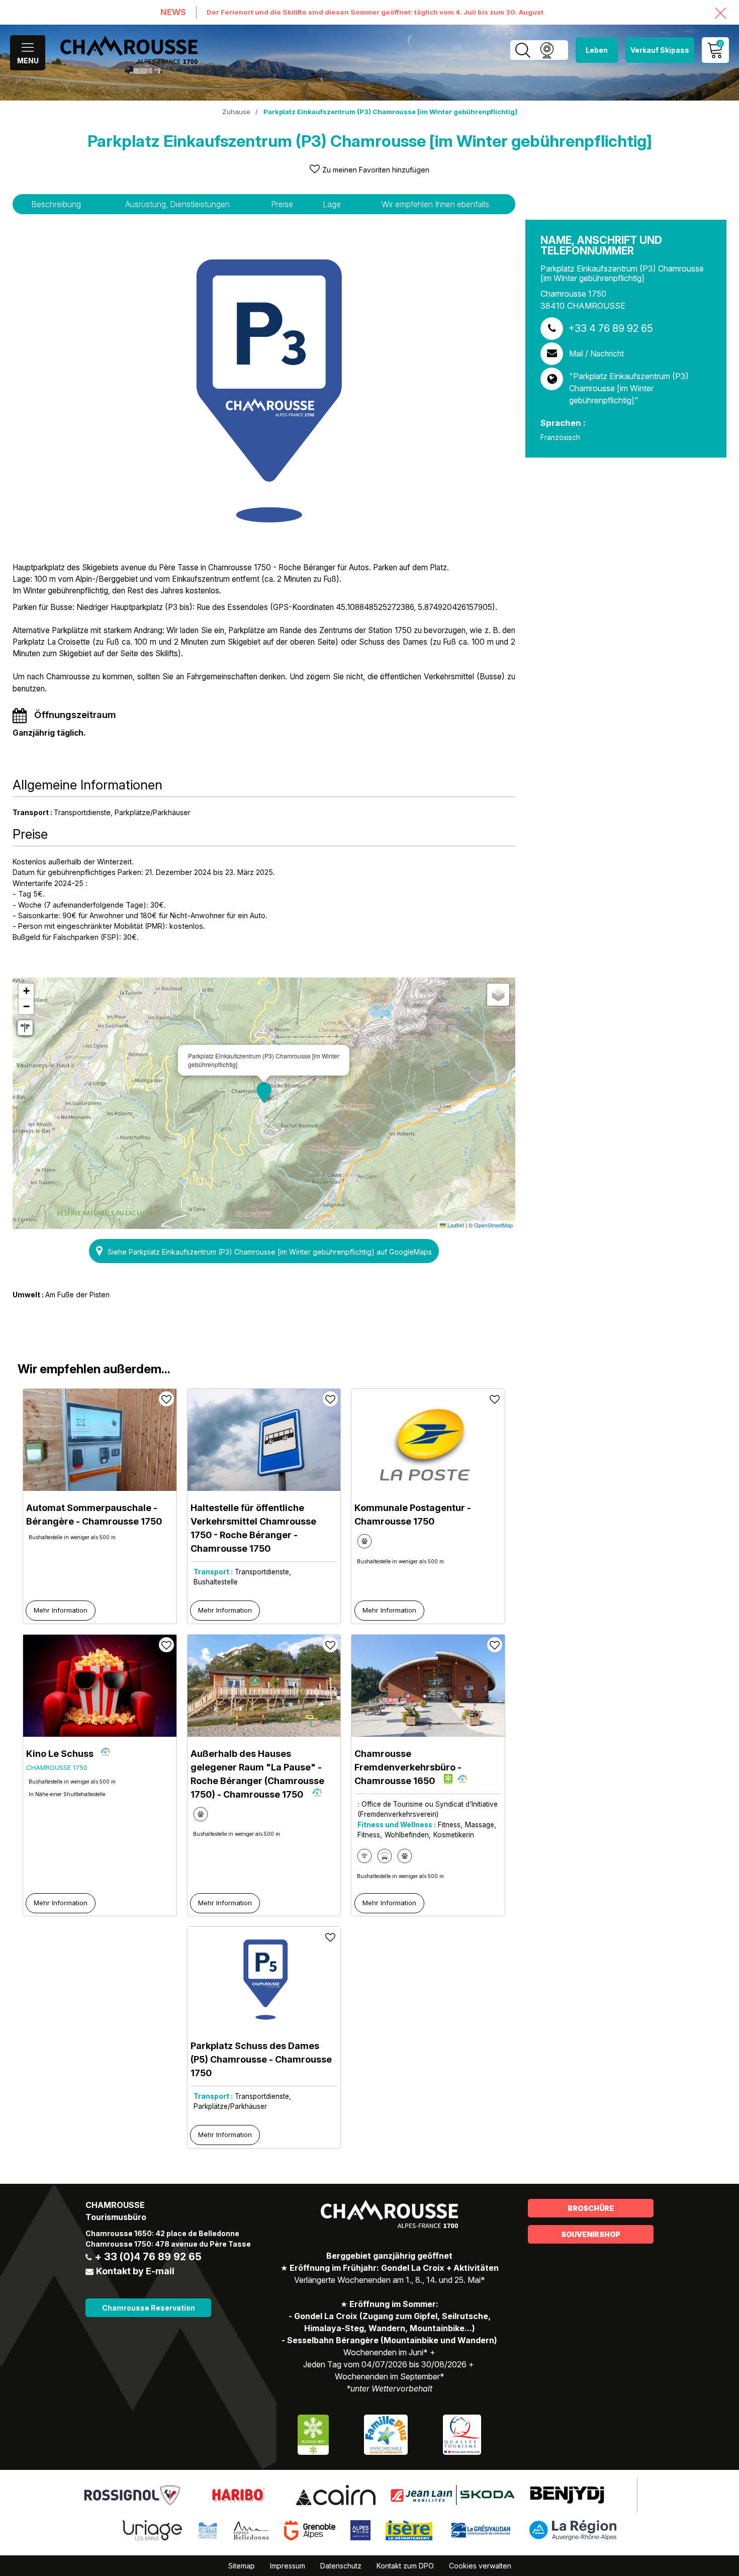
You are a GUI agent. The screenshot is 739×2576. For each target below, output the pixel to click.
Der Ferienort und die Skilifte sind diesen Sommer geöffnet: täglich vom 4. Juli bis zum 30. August (375, 12)
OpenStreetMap (493, 1225)
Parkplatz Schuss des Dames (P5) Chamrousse (261, 2059)
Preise (282, 204)
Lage (332, 204)
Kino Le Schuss (60, 1754)
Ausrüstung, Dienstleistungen (177, 204)
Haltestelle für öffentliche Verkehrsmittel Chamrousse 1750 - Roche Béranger (253, 1528)
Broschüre (591, 2208)
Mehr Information (61, 1610)
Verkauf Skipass (660, 50)
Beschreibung (56, 204)
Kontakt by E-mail (135, 2271)
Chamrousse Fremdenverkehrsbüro (408, 1767)
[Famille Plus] (386, 2434)
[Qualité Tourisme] (462, 2434)
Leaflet (455, 1225)
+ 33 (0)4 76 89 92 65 (148, 2257)
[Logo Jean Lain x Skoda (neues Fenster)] (453, 2495)
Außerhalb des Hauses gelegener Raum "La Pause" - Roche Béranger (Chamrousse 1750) (257, 1774)
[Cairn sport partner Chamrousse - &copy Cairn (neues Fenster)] (336, 2495)
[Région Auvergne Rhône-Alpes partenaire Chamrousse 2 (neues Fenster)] (573, 2530)
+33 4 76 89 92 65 (611, 328)
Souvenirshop (591, 2234)
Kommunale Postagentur (413, 1515)
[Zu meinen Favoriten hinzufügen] (166, 1399)
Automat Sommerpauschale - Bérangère (94, 1515)
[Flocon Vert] (313, 2434)
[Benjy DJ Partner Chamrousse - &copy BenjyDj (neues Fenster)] (567, 2495)
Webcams (547, 50)
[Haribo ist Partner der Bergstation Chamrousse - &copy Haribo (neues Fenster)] (238, 2495)
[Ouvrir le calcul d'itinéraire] (25, 1028)
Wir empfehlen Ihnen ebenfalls (435, 204)
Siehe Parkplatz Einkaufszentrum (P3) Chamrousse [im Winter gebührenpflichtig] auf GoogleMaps (270, 1252)
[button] (264, 1093)
